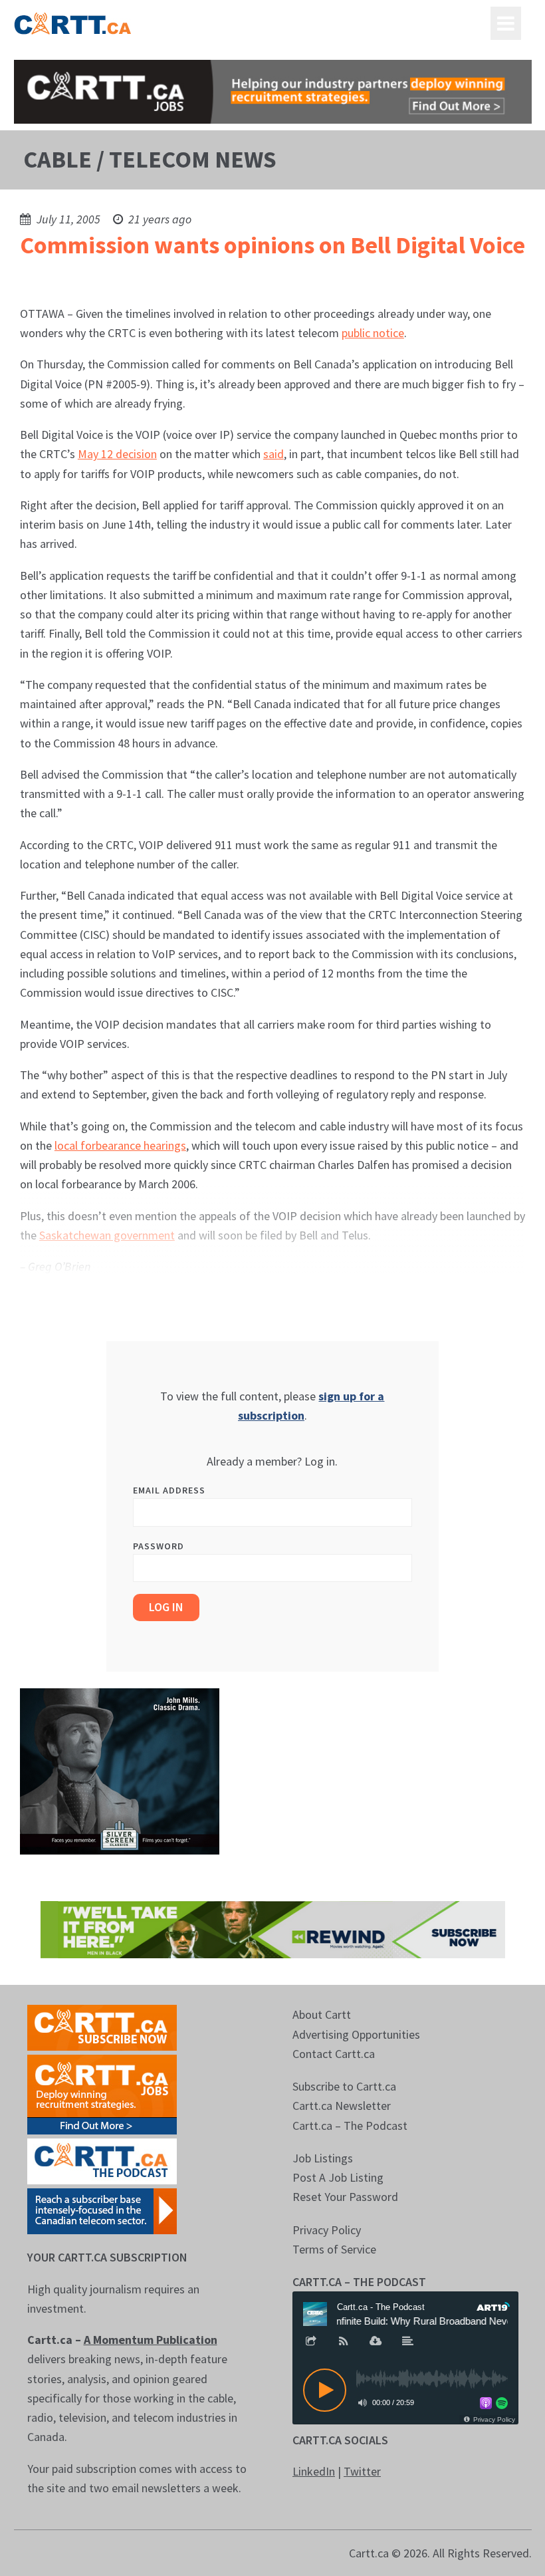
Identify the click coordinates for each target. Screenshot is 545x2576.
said (273, 454)
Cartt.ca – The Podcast (350, 2125)
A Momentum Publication (151, 2340)
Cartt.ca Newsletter (342, 2106)
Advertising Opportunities (356, 2034)
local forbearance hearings (120, 1145)
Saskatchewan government (107, 1235)
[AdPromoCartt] (102, 2210)
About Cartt (322, 2014)
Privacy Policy (327, 2230)
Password (159, 1546)
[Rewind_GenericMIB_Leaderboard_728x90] (273, 1929)
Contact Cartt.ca (334, 2054)
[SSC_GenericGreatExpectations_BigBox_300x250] (120, 1770)
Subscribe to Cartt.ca (344, 2086)
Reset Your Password (345, 2197)
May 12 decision (117, 454)
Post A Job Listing (338, 2177)
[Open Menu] (506, 23)
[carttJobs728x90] (273, 92)
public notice (373, 333)
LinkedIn (314, 2471)
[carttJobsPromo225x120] (102, 2094)
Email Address (169, 1490)
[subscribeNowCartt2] (102, 2026)
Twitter (362, 2471)
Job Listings (323, 2158)
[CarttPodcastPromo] (102, 2160)
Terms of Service (334, 2249)
